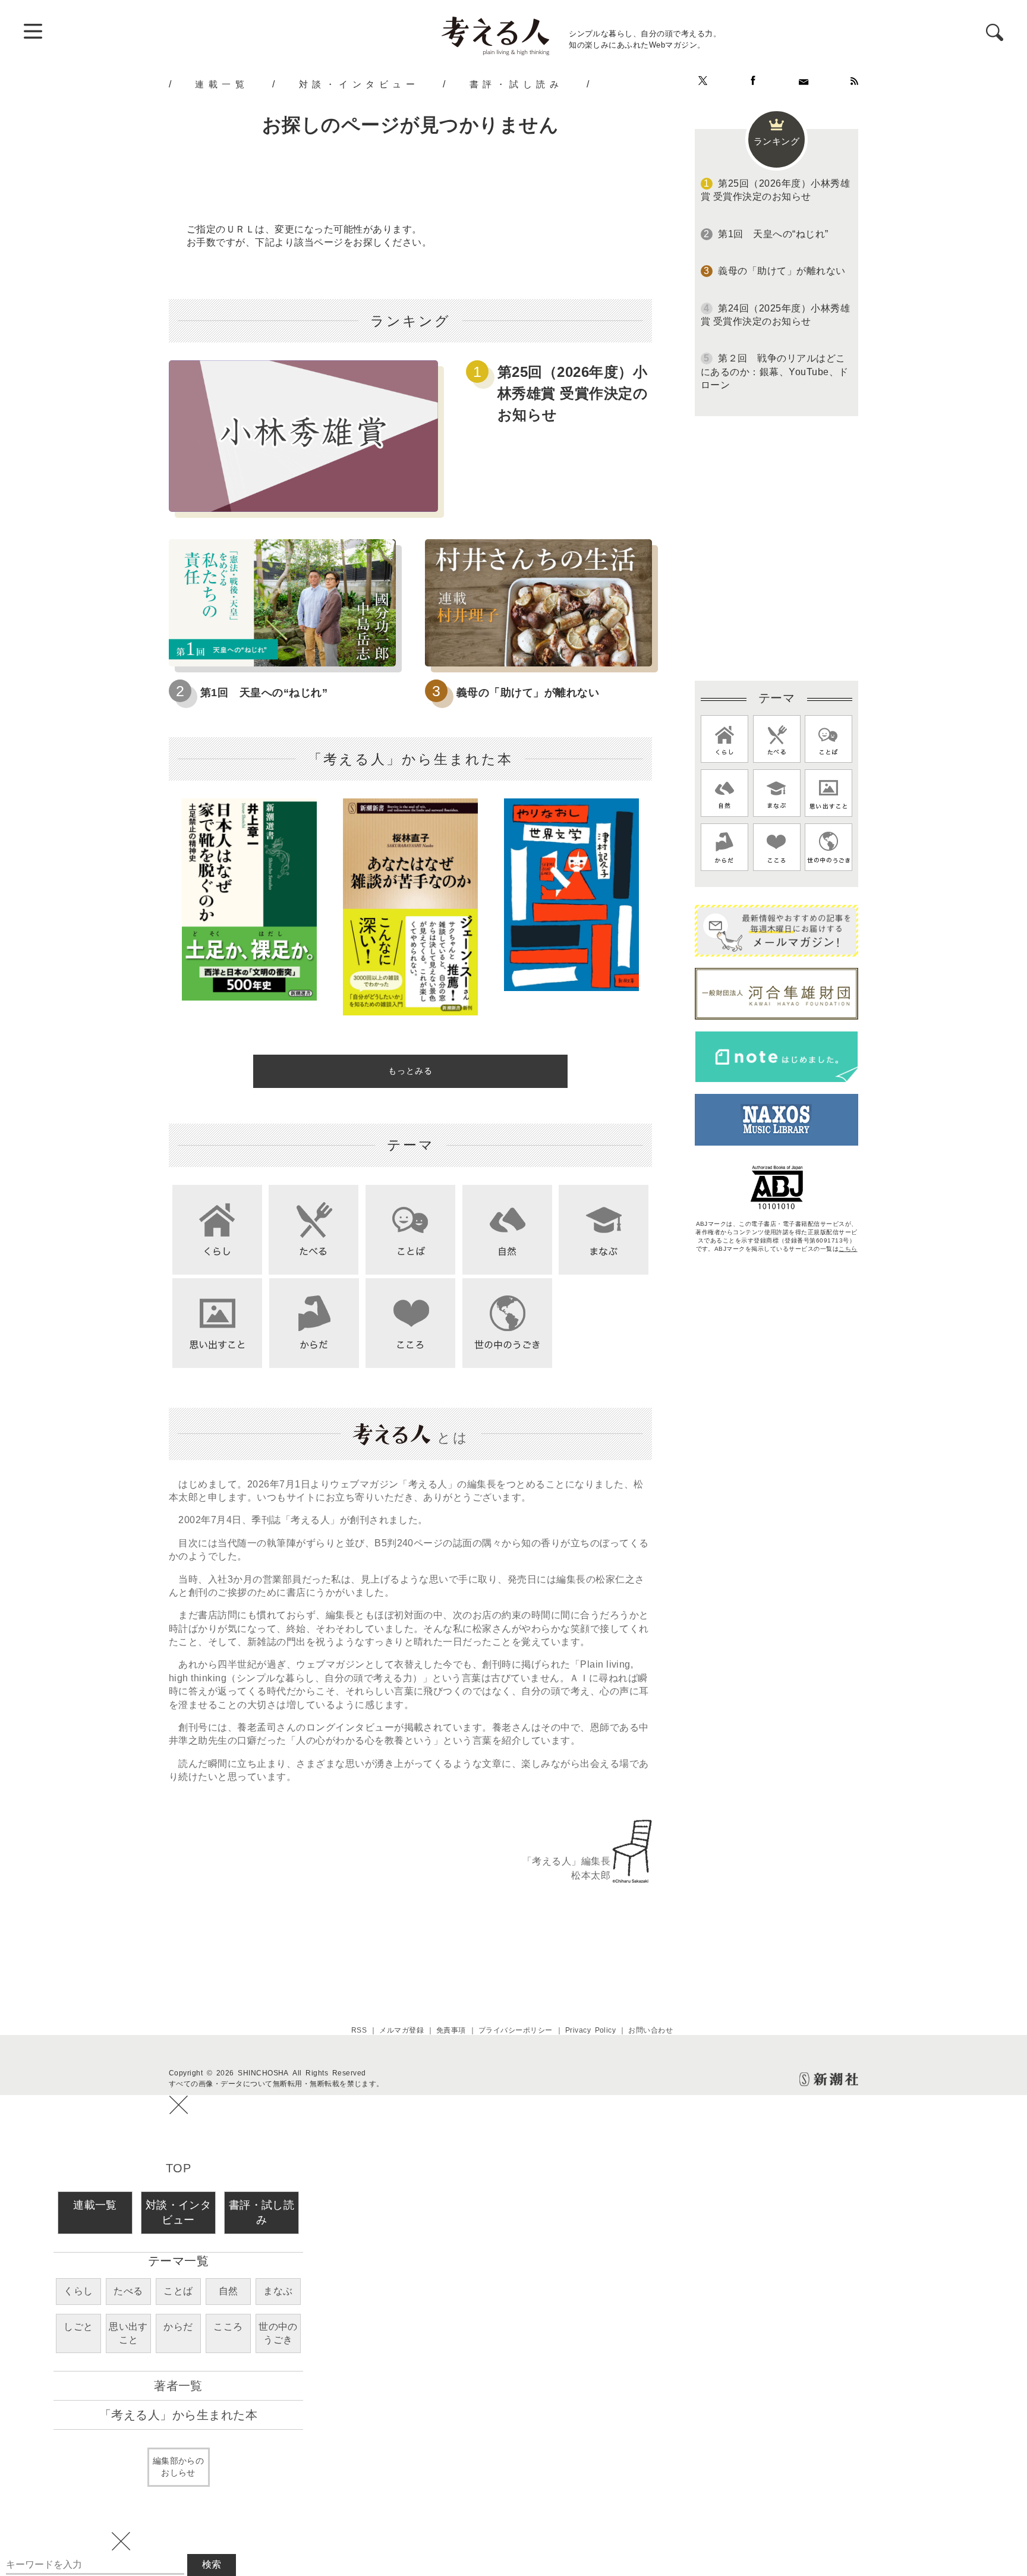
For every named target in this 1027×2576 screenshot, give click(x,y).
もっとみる (410, 1071)
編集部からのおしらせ (179, 2467)
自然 (229, 2291)
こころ (228, 2327)
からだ (178, 2327)
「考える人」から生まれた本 (178, 2415)
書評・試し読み (516, 84)
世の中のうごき (278, 2333)
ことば (178, 2291)
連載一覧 (222, 84)
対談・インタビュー (359, 84)
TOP (178, 2168)
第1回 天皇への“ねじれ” (264, 693)
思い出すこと (128, 2333)
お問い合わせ (650, 2030)
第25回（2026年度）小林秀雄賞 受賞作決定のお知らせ (573, 393)
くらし (78, 2291)
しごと (78, 2327)
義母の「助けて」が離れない (528, 693)
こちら (848, 1249)
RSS (359, 2030)
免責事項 (451, 2030)
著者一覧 (178, 2386)
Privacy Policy (591, 2030)
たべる (128, 2291)
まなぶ (278, 2291)
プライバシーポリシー (516, 2030)
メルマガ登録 (401, 2030)
